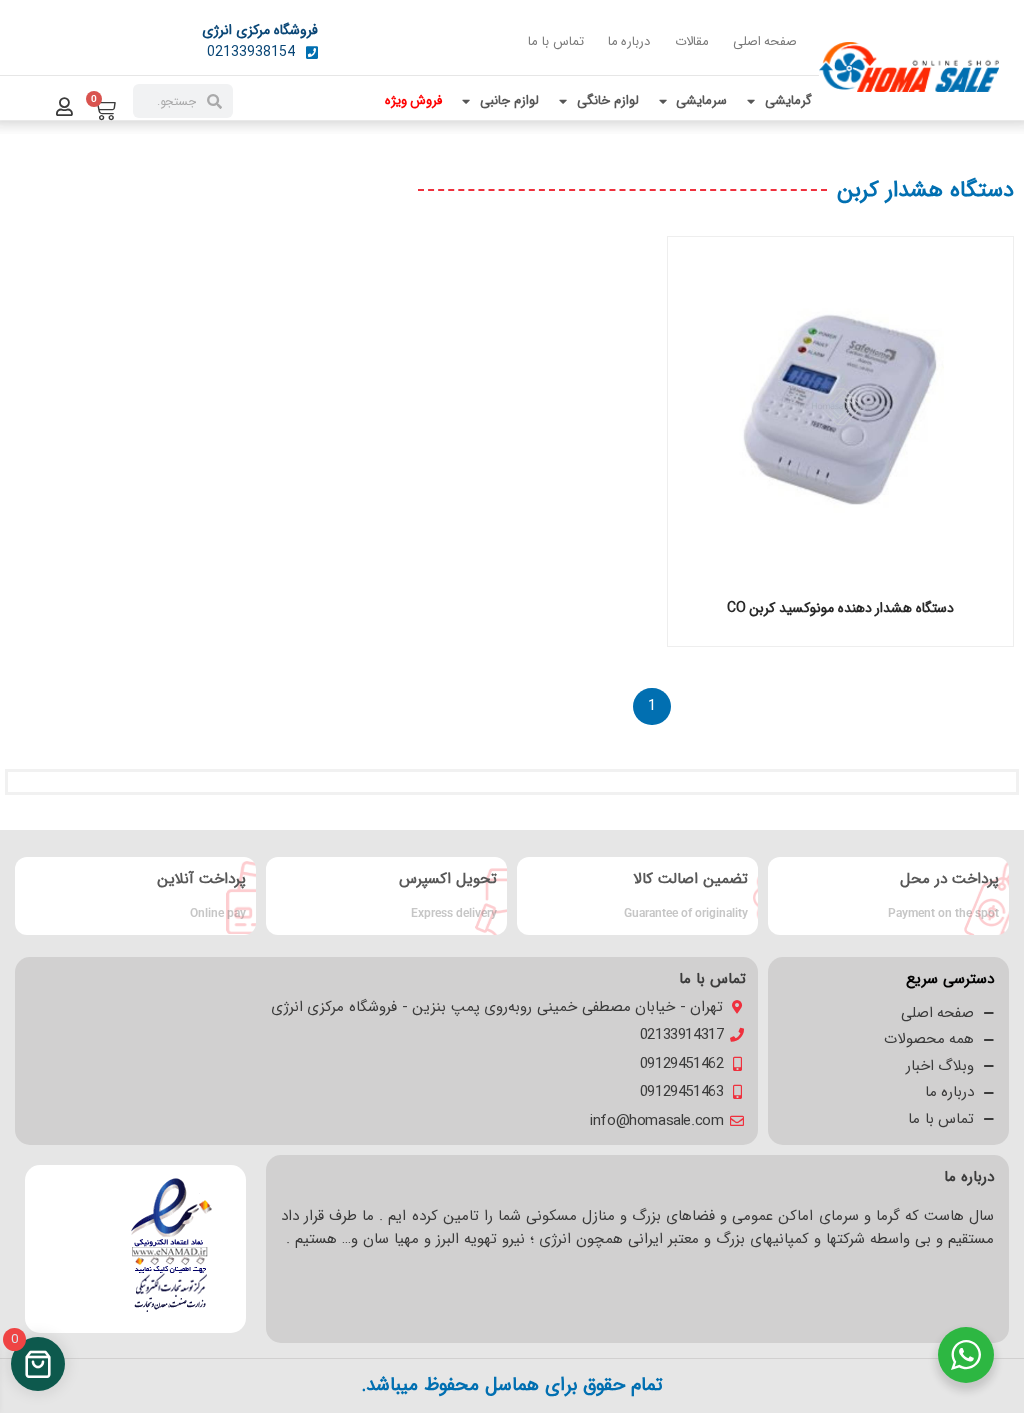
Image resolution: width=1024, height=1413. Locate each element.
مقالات (692, 41)
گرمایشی (788, 100)
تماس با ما (555, 41)
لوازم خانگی (608, 100)
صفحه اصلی (765, 41)
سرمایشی (701, 100)
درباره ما (629, 41)
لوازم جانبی (509, 100)
